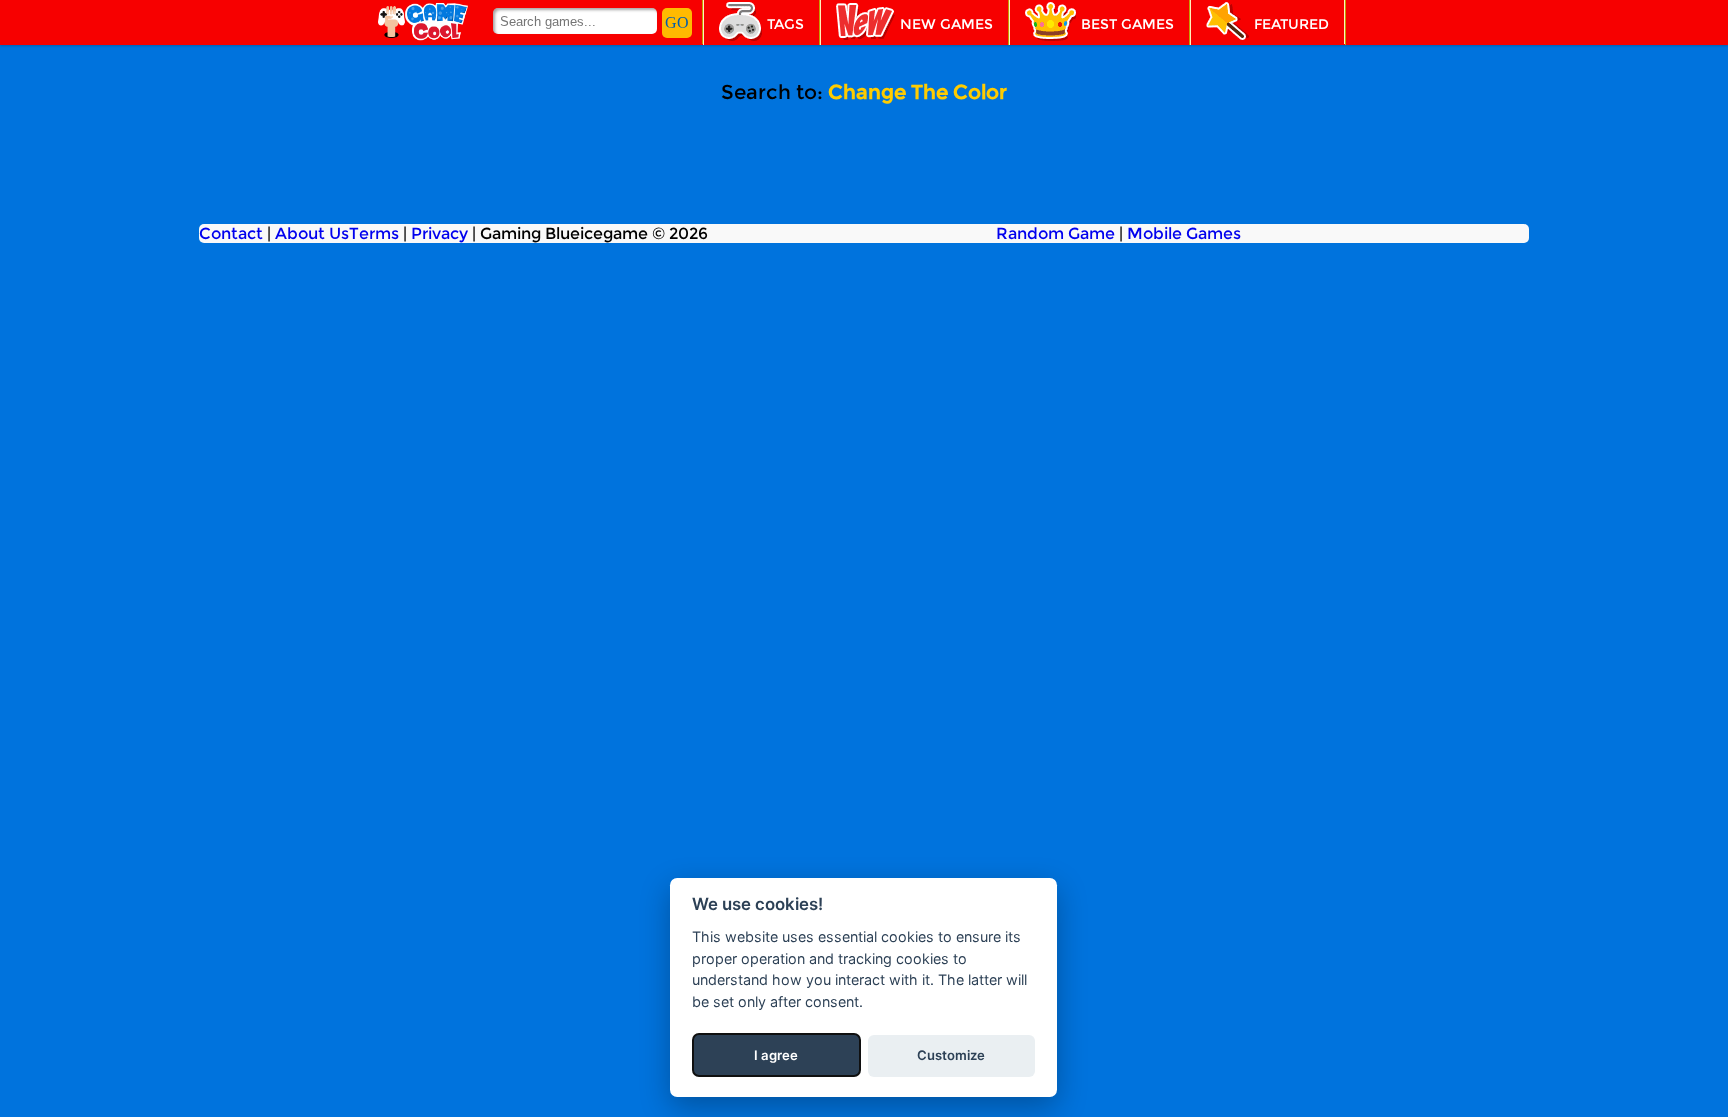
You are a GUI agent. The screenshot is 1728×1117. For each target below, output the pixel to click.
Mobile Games (1184, 233)
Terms (374, 233)
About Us (312, 233)
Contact (231, 233)
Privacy (439, 233)
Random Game (1055, 233)
